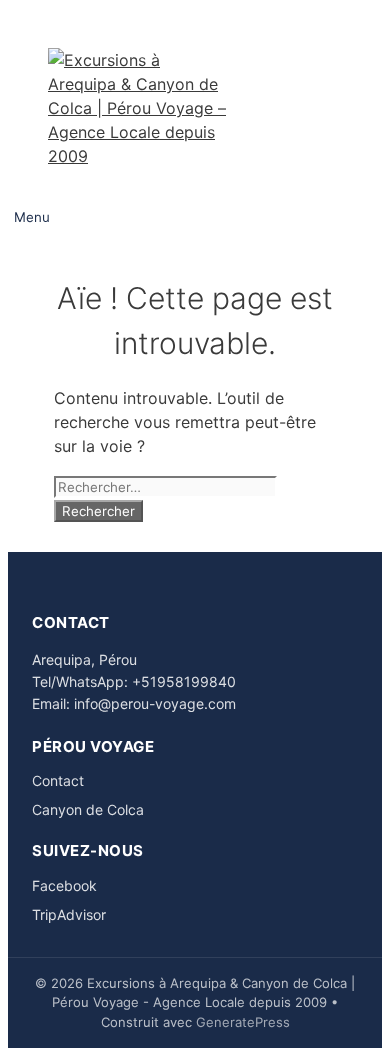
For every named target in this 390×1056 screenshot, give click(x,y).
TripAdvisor (69, 914)
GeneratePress (243, 1022)
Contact (58, 780)
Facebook (64, 885)
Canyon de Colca (88, 809)
